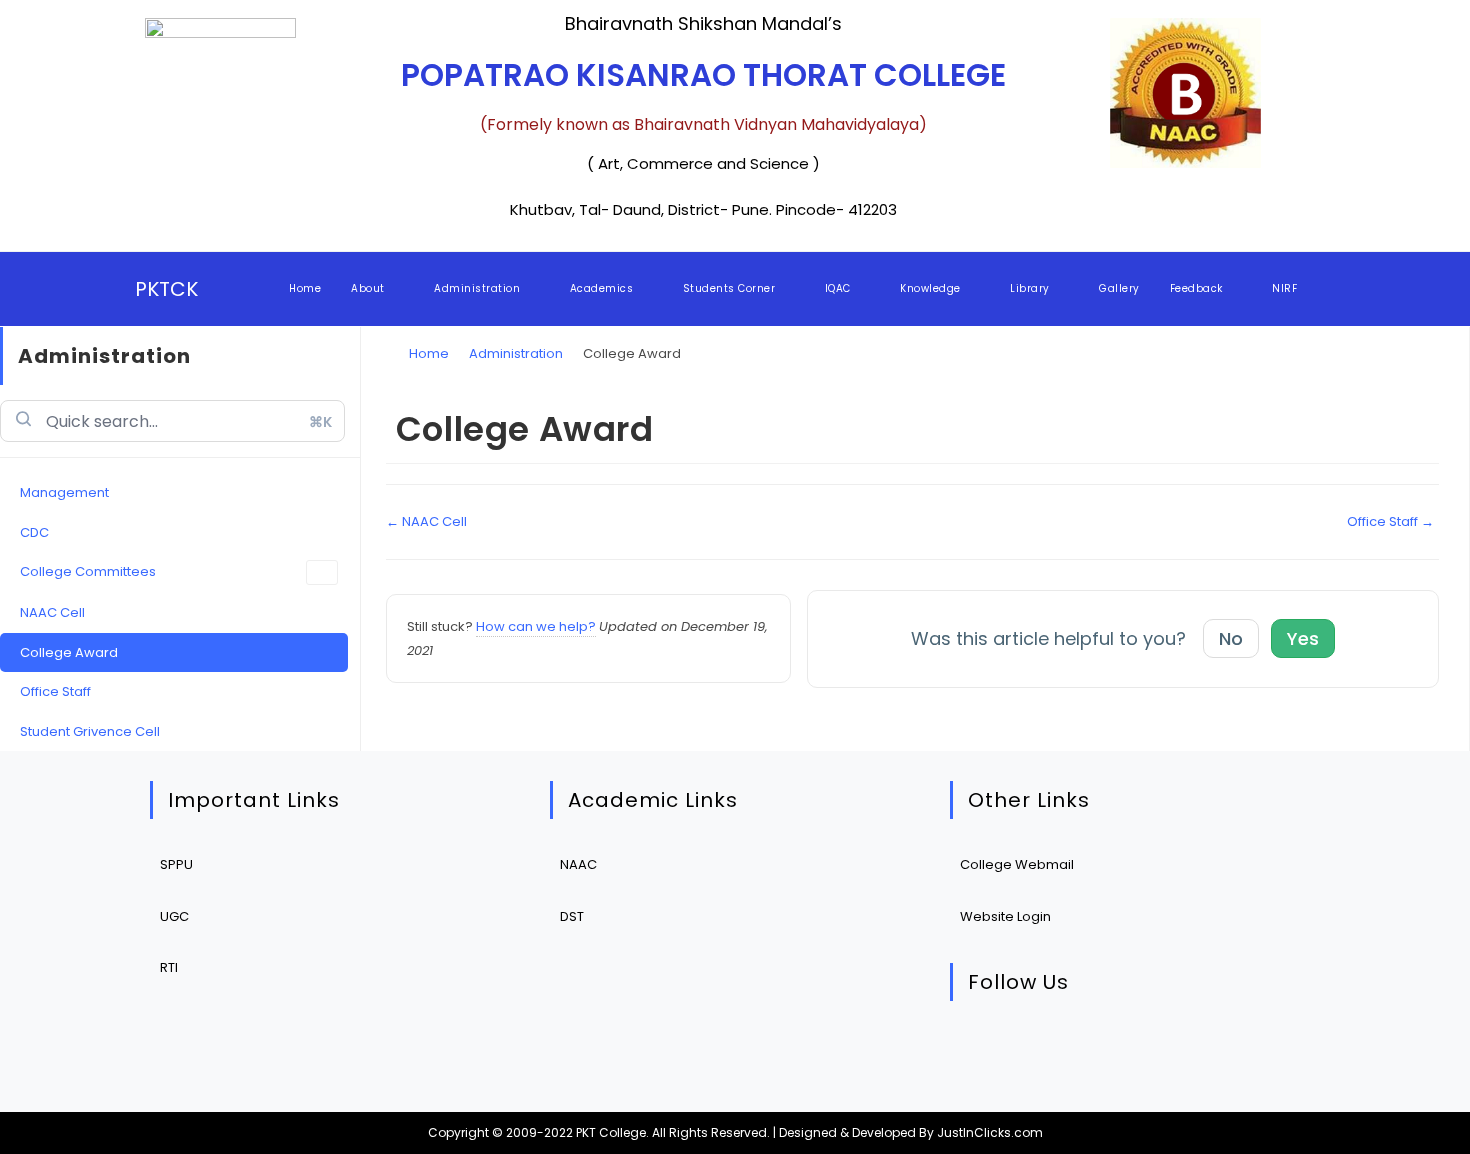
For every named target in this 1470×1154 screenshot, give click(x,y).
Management (64, 492)
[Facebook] (1041, 1051)
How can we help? (536, 626)
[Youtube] (1163, 1051)
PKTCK (166, 289)
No (1231, 638)
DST (572, 916)
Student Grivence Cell (90, 731)
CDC (34, 532)
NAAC (578, 864)
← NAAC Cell (426, 521)
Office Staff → (1390, 521)
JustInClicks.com (990, 1132)
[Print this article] (1434, 407)
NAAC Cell (52, 612)
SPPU (176, 864)
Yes (1303, 638)
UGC (174, 916)
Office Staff (55, 691)
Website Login (1005, 916)
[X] (980, 1051)
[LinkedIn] (1102, 1051)
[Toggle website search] (1331, 289)
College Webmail (1017, 864)
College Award (69, 652)
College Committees (88, 571)
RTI (169, 967)
